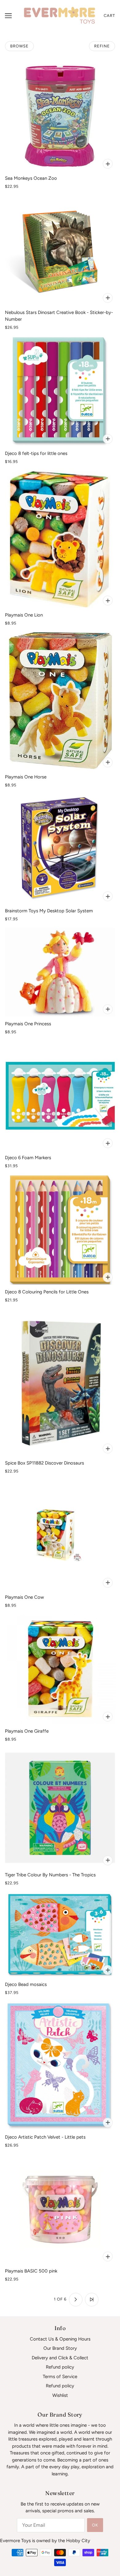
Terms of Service (60, 2377)
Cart (109, 16)
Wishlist (60, 2395)
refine (102, 46)
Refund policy (60, 2367)
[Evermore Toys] (60, 15)
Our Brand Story (60, 2348)
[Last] (92, 2300)
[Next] (76, 2300)
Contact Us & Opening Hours (60, 2339)
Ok (95, 2525)
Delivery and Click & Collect (60, 2358)
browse (19, 46)
